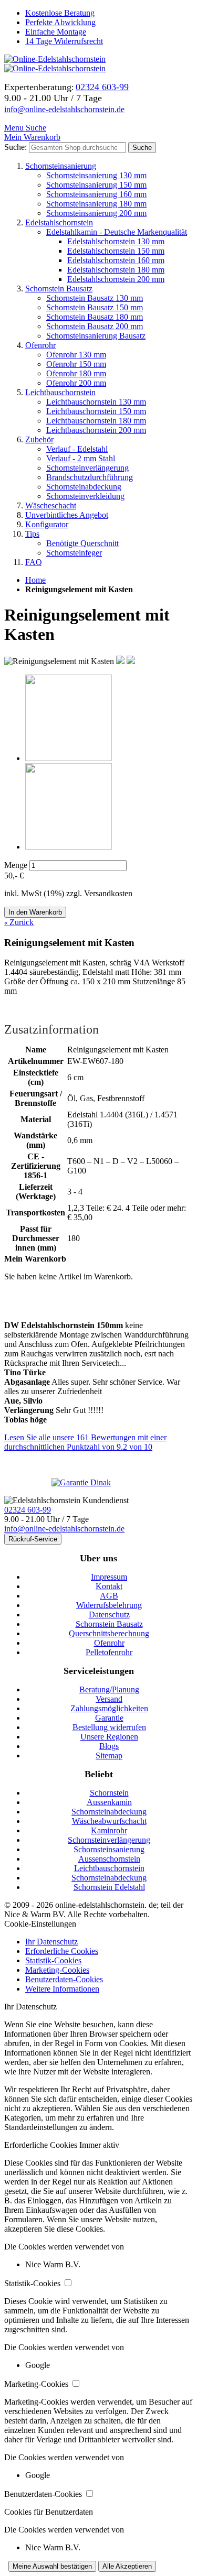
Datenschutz (109, 1615)
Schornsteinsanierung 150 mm (96, 185)
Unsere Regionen (109, 1737)
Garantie (109, 1718)
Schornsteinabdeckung (84, 487)
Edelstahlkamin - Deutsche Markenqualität (117, 232)
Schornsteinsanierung (61, 166)
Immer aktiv (99, 2145)
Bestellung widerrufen (109, 1727)
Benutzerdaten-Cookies (64, 1979)
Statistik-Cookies (53, 1960)
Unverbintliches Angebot (67, 515)
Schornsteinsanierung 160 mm (96, 194)
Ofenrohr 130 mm (76, 355)
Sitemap (109, 1756)
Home (35, 580)
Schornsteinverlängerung (87, 468)
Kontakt (109, 1586)
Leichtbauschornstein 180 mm (96, 421)
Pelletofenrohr (109, 1652)
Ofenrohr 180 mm (76, 373)
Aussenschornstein (109, 1859)
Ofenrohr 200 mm (76, 383)
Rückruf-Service (33, 1539)
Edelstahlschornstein (59, 222)
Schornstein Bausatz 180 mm (95, 317)
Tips (32, 534)
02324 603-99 (28, 1510)
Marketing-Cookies (57, 1970)
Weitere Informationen (62, 1989)
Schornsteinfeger (74, 553)
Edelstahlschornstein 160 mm (116, 260)
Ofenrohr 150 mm (76, 364)
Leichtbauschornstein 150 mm (96, 411)
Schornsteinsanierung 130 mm (96, 175)
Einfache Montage (56, 32)
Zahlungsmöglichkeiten (109, 1708)
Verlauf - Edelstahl (77, 449)
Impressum (109, 1577)
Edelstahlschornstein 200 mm (116, 279)
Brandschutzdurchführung (90, 477)
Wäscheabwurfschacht (109, 1821)
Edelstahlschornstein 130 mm (116, 241)
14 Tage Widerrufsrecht (64, 41)
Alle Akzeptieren (127, 2566)
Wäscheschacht (51, 506)
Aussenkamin (109, 1802)
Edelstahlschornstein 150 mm (116, 251)
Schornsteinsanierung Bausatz (96, 336)
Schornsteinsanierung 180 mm (96, 204)
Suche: (15, 147)
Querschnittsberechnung (109, 1633)
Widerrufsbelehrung (109, 1605)
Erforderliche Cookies (62, 1951)
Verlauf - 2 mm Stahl (81, 458)
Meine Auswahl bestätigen (52, 2566)
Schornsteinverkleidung (85, 496)
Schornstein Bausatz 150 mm (95, 307)
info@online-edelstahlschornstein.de (64, 109)
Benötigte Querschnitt (82, 543)
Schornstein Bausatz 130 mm (95, 298)
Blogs (109, 1746)
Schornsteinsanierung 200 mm (96, 213)
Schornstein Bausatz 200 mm (95, 326)
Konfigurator (47, 524)
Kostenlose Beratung (60, 13)
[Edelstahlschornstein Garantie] (98, 1483)
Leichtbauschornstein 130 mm (96, 402)
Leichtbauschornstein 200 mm (96, 430)
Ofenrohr (40, 345)
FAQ (34, 562)
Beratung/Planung (109, 1689)
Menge (16, 865)
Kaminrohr (109, 1830)
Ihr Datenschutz (51, 1942)
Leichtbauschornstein (60, 392)
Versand (109, 1699)
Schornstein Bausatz (59, 289)
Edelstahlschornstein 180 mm (116, 270)
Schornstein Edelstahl (109, 1887)
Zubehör (39, 439)
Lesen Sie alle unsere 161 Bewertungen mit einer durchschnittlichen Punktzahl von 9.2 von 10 (85, 1442)
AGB (109, 1596)
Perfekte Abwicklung (60, 22)
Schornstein (109, 1793)
